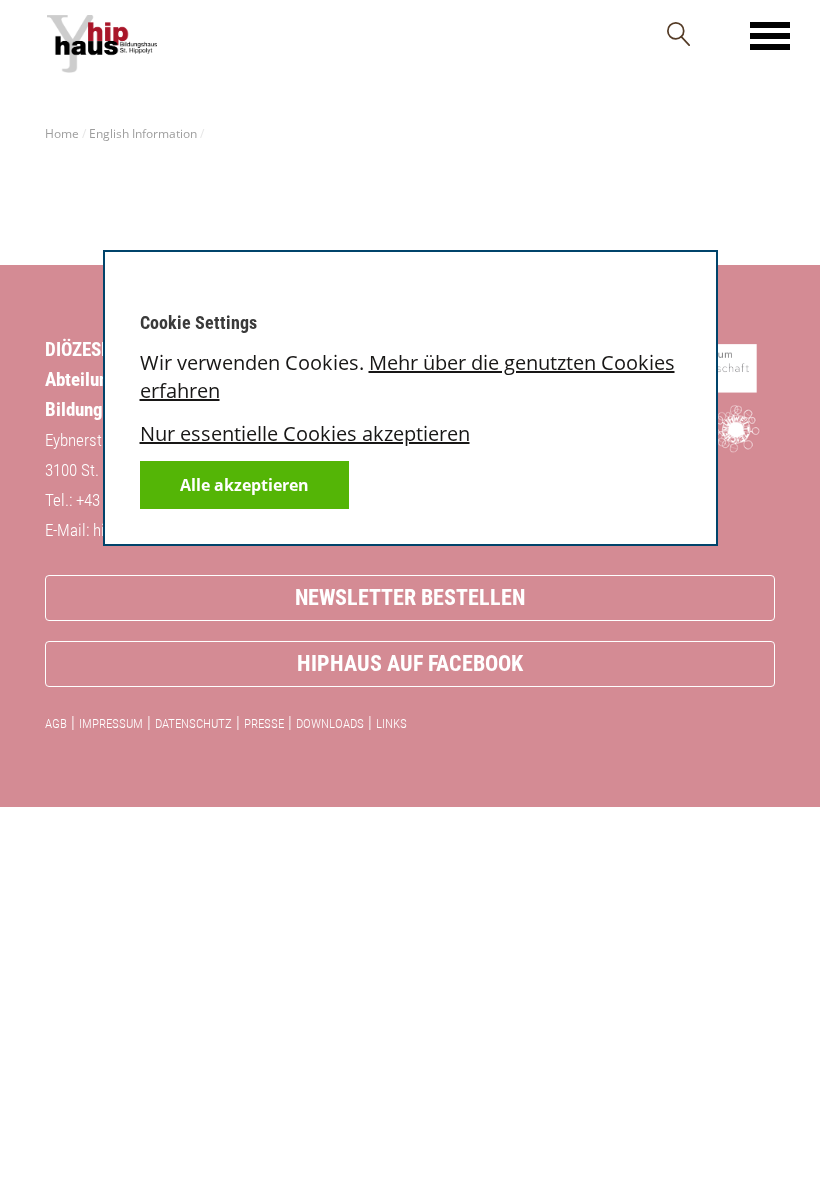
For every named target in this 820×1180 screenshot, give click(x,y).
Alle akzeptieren (244, 485)
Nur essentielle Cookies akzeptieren (305, 433)
